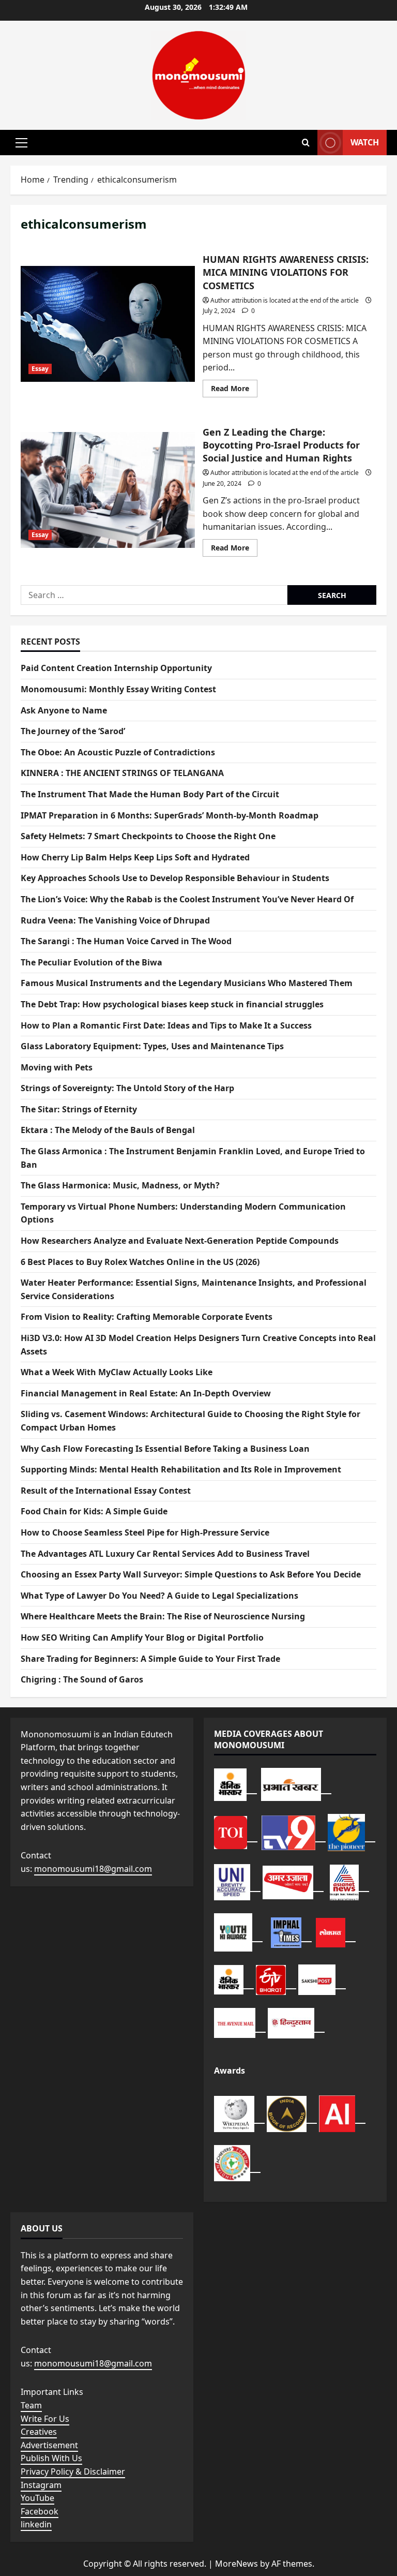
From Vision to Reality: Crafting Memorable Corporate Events (147, 1317)
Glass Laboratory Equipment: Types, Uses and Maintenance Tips (152, 1046)
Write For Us (45, 2419)
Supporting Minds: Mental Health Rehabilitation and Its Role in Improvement (181, 1469)
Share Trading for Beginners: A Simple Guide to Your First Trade (150, 1659)
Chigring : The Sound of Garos (82, 1679)
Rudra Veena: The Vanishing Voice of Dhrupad (115, 920)
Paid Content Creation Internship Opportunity (116, 668)
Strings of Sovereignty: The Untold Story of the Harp (127, 1088)
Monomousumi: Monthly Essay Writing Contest (118, 689)
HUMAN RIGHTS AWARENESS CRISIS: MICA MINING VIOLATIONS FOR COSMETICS (108, 324)
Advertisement (49, 2445)
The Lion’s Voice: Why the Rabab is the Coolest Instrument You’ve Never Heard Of (187, 899)
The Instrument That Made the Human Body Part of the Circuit (150, 794)
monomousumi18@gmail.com (93, 1869)
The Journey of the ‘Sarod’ (73, 731)
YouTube (37, 2498)
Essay (40, 369)
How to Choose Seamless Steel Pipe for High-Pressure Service (145, 1532)
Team (31, 2405)
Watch (365, 142)
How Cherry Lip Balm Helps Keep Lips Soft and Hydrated (135, 857)
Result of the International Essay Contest (106, 1491)
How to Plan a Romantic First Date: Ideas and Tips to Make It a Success (166, 1025)
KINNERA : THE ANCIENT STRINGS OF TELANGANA (122, 773)
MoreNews (236, 2564)
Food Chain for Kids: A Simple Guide (94, 1511)
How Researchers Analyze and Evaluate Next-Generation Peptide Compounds (180, 1241)
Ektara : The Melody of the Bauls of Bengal (108, 1130)
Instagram (41, 2485)
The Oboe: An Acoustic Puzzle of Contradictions (118, 752)
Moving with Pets (57, 1067)
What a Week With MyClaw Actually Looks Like (117, 1372)
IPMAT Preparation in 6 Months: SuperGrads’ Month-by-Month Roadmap (170, 815)
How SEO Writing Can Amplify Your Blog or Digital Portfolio (142, 1637)
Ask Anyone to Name (64, 710)
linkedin (36, 2524)
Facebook (40, 2511)
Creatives (39, 2432)
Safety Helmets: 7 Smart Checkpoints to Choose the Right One (148, 836)
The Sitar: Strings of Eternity (79, 1109)
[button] (21, 143)
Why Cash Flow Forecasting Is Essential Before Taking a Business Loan (165, 1449)
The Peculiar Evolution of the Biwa (91, 962)
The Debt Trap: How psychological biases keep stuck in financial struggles (172, 1004)
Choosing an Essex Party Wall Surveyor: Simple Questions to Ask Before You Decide (191, 1574)
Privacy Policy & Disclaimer (73, 2471)
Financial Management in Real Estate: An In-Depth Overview (146, 1393)
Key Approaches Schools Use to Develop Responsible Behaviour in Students (175, 878)
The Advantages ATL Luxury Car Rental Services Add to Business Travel (165, 1554)
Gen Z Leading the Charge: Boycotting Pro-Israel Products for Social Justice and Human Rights (108, 490)
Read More (234, 390)
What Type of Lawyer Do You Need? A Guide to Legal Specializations (159, 1596)
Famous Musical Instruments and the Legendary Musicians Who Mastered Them (187, 983)
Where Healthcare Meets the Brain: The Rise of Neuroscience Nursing (163, 1616)
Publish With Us (51, 2458)
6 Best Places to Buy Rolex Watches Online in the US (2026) (140, 1262)
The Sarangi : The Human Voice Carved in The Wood (126, 941)
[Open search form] (306, 143)
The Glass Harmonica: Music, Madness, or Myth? (120, 1185)
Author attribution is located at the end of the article (285, 300)
